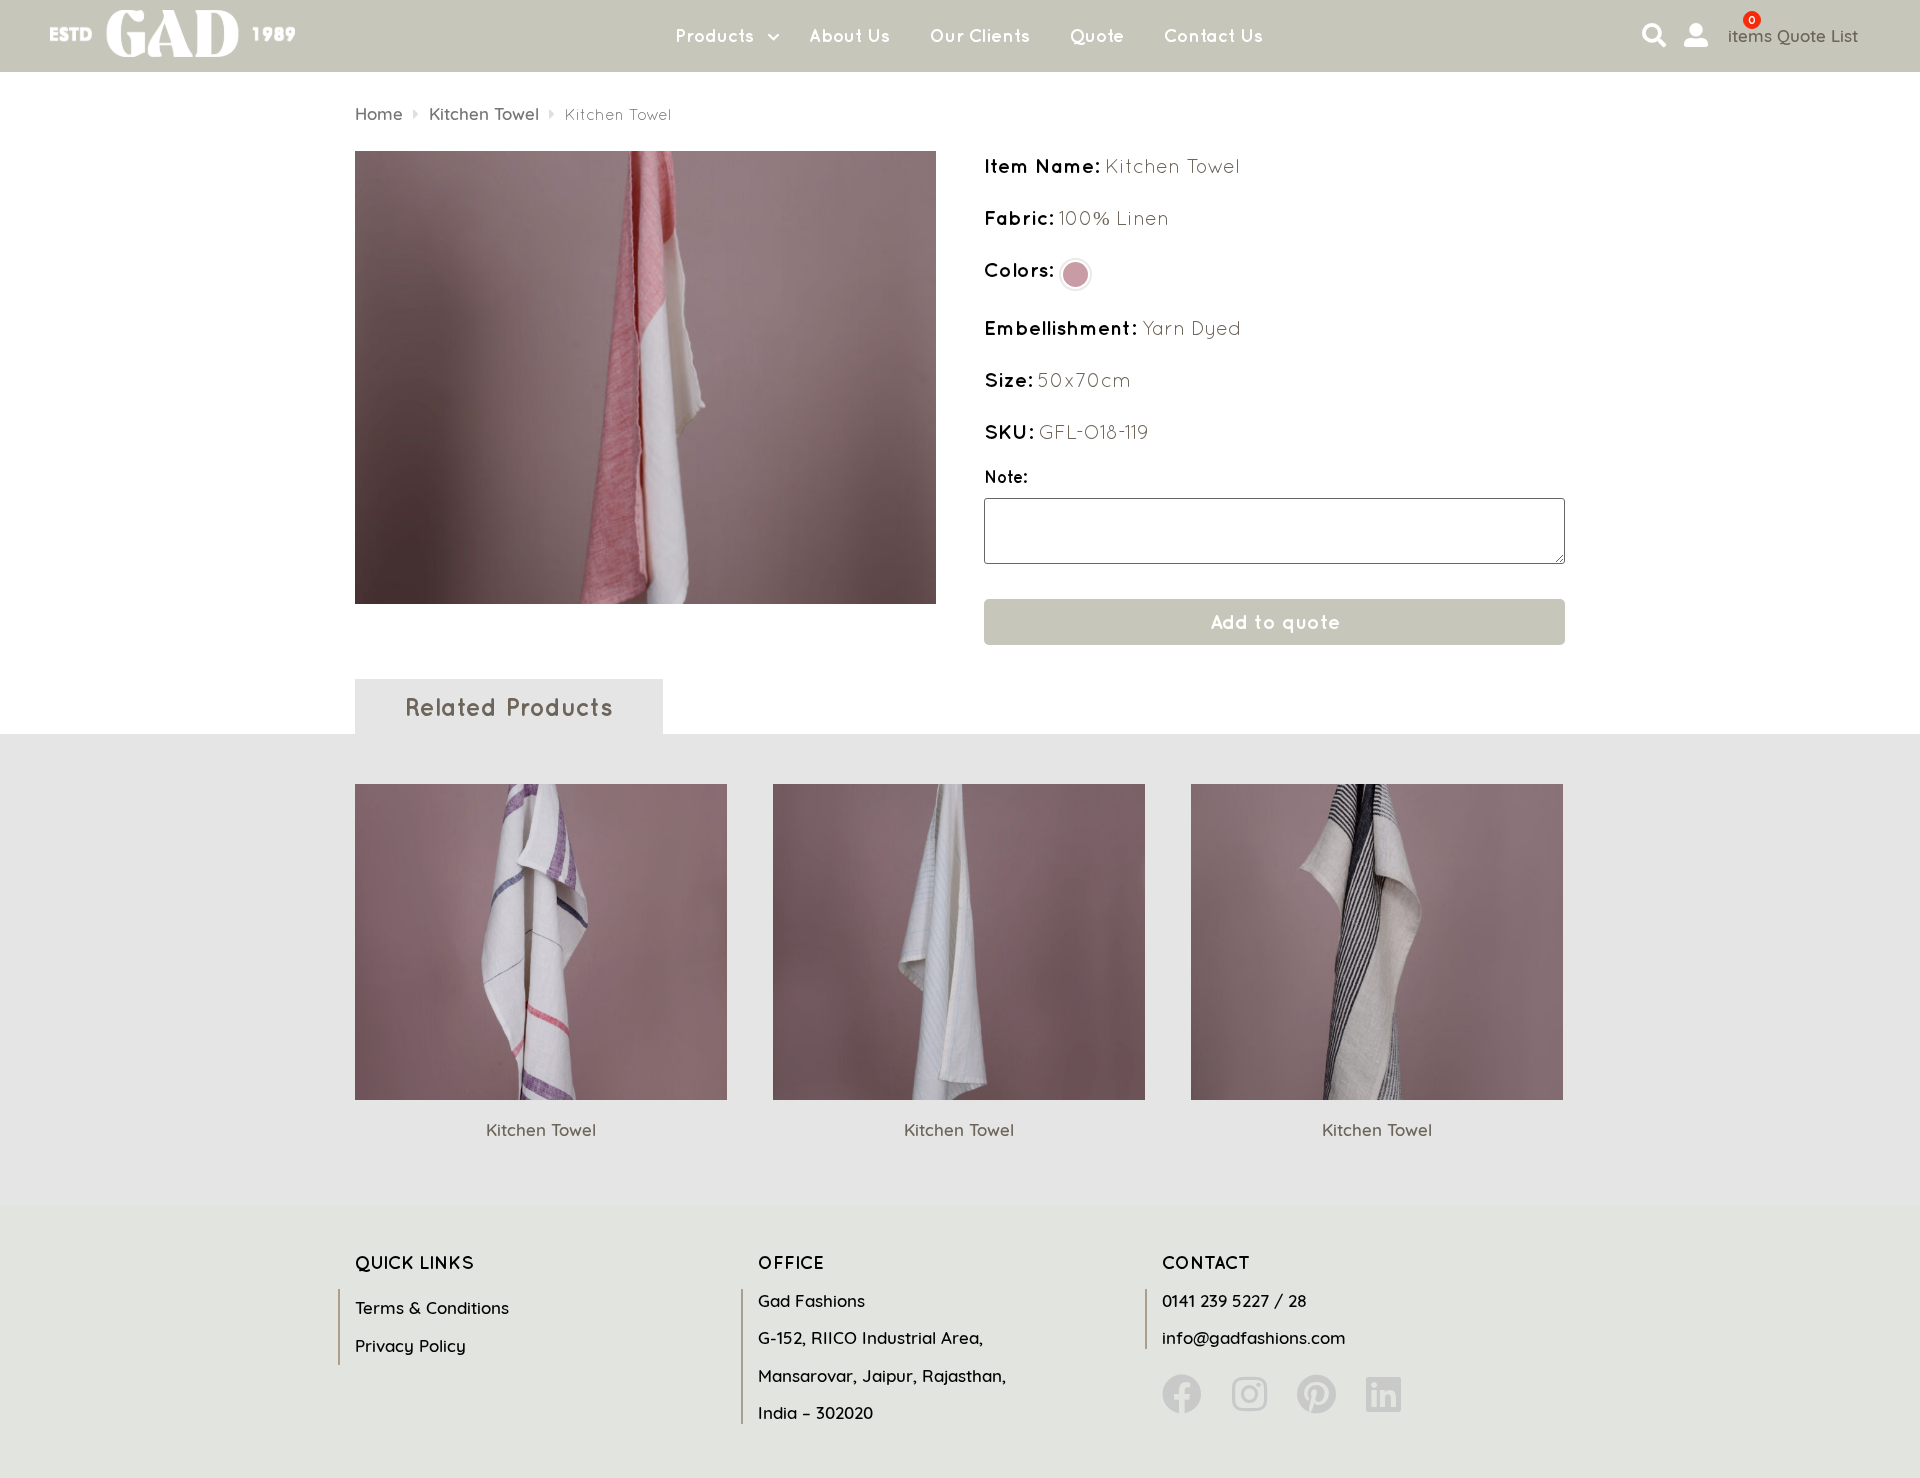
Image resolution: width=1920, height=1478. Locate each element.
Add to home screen (1822, 1427)
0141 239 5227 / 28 (1234, 1300)
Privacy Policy (410, 1345)
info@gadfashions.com (1254, 1337)
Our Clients (980, 35)
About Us (849, 35)
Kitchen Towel (484, 113)
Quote (1097, 35)
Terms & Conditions (432, 1307)
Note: (1005, 477)
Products (714, 35)
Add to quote (1275, 621)
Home (379, 113)
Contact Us (1213, 35)
